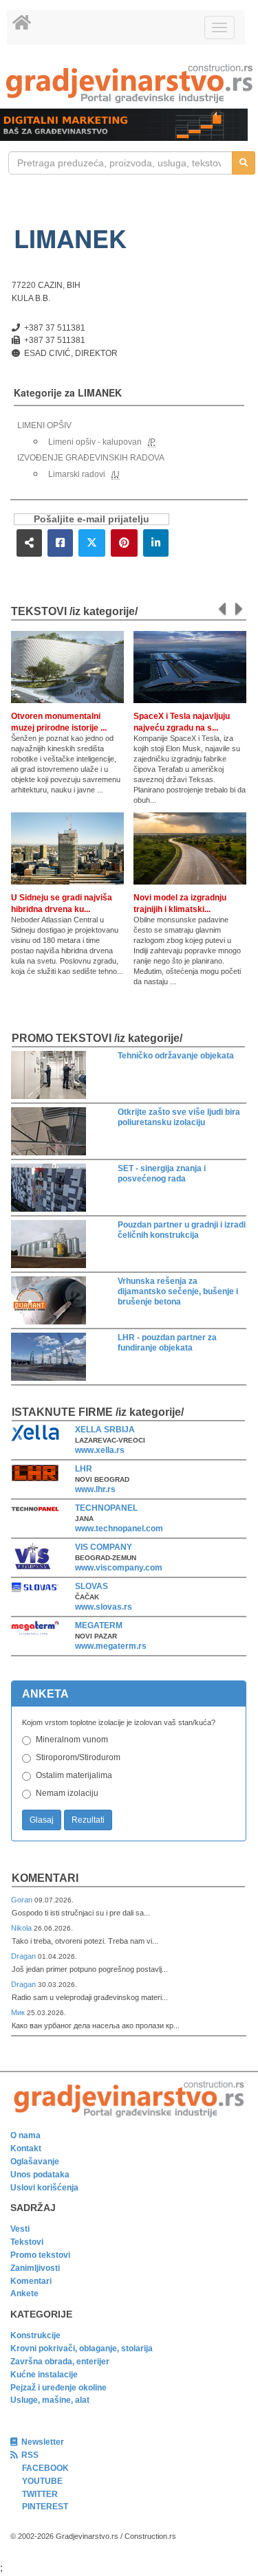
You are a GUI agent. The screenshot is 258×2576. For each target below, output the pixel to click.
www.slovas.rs (104, 1607)
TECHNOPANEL (106, 1508)
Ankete (24, 2294)
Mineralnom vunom (72, 1740)
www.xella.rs (100, 1450)
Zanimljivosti (35, 2268)
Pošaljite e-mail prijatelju (92, 519)
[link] (129, 84)
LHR (84, 1469)
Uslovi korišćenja (44, 2188)
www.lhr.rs (95, 1489)
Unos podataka (40, 2175)
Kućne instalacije (44, 2375)
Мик (19, 2012)
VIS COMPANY (104, 1547)
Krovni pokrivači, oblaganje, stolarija (82, 2349)
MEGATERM (99, 1625)
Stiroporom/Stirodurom (78, 1757)
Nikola (22, 1928)
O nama (25, 2135)
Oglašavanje (35, 2162)
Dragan (24, 1956)
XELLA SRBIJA (105, 1430)
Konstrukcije (35, 2335)
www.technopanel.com (119, 1529)
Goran (23, 1900)
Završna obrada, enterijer (60, 2362)
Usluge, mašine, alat (50, 2400)
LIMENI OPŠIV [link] (44, 425)
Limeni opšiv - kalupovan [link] (95, 442)
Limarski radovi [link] (77, 474)
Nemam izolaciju (67, 1793)
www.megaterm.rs (111, 1646)
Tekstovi (27, 2242)
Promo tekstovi (40, 2255)
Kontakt (26, 2148)
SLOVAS (92, 1586)
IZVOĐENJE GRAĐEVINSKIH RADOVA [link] (91, 458)
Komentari (45, 1878)
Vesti (20, 2229)
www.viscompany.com (119, 1568)
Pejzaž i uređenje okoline (58, 2388)
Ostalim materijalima (74, 1775)
